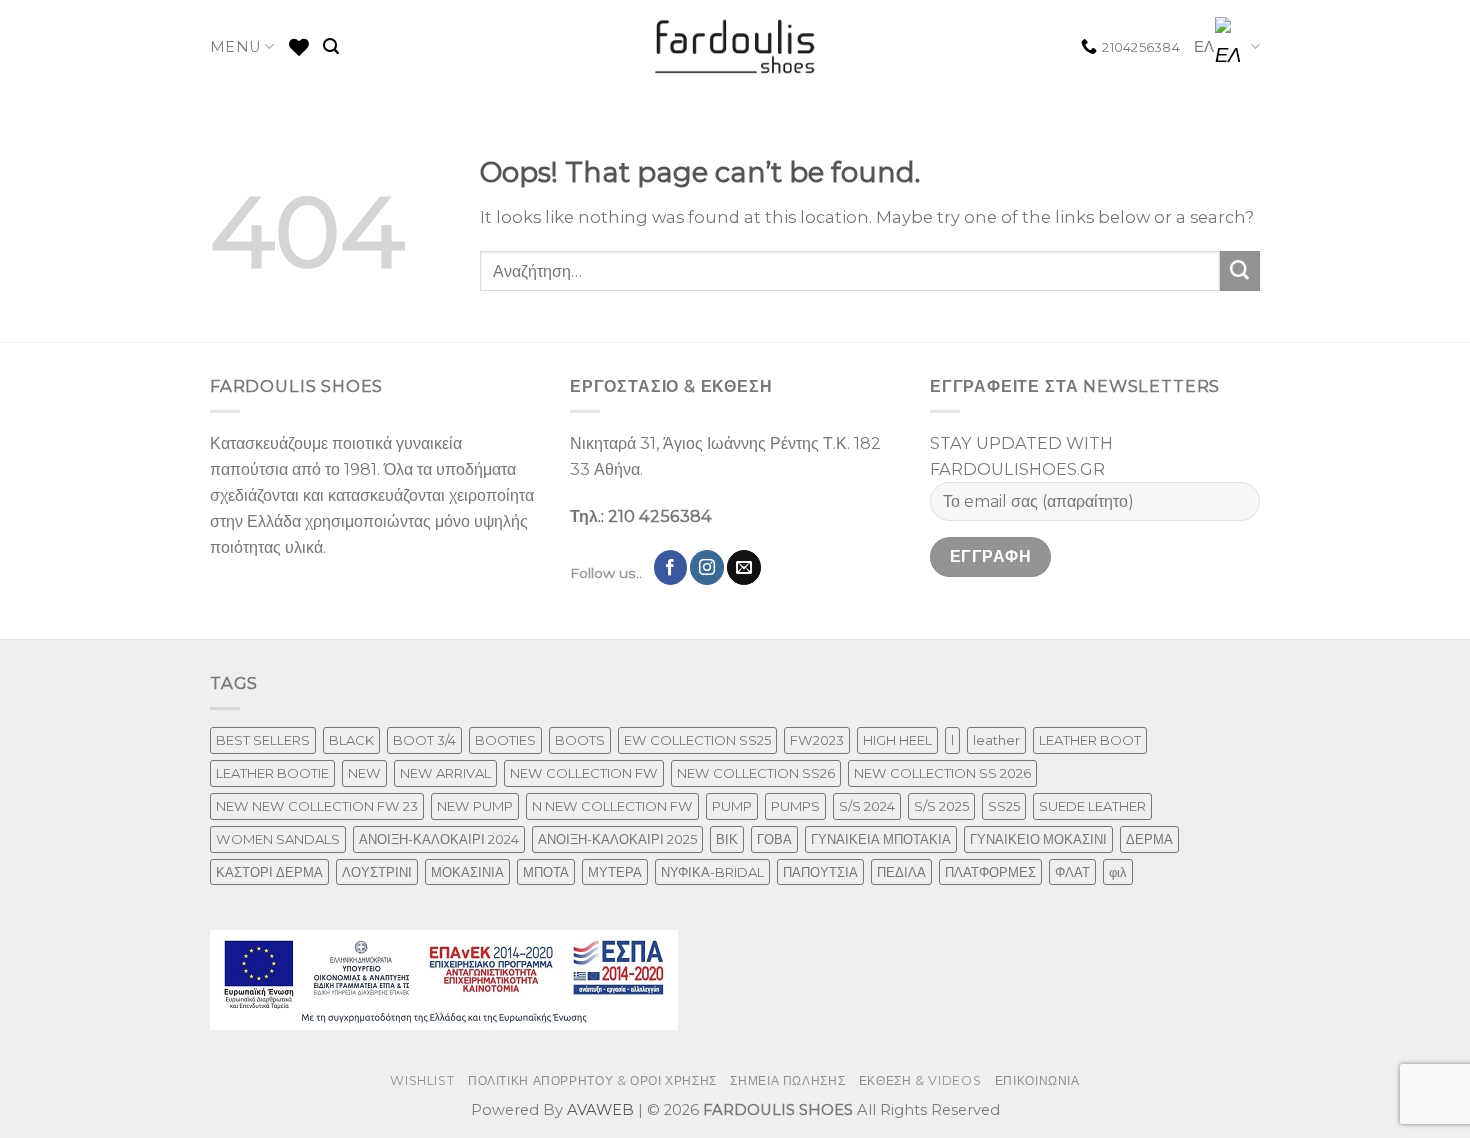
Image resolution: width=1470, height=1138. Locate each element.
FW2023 (817, 740)
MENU (235, 47)
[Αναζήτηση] (331, 46)
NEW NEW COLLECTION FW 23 (317, 806)
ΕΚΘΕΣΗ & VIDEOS (920, 1080)
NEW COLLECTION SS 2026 (942, 773)
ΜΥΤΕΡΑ (615, 872)
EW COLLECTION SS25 (697, 740)
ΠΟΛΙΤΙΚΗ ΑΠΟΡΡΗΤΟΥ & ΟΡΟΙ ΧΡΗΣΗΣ (592, 1080)
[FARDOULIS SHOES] (735, 47)
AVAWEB (600, 1110)
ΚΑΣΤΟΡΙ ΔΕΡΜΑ (269, 872)
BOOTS (580, 740)
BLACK (351, 740)
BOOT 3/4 (424, 740)
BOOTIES (505, 740)
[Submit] (1240, 271)
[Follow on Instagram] (707, 567)
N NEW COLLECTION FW (612, 806)
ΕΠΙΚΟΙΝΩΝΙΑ (1037, 1080)
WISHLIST (422, 1080)
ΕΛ (1204, 47)
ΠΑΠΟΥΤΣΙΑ (820, 872)
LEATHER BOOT (1090, 740)
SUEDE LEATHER (1092, 806)
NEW (364, 773)
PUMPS (795, 806)
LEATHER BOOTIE (272, 773)
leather (996, 740)
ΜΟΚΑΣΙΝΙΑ (467, 872)
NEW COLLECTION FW (584, 773)
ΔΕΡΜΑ (1149, 839)
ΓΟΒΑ (774, 839)
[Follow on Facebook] (671, 567)
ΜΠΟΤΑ (546, 872)
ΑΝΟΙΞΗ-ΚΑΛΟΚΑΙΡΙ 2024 (439, 839)
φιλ (1118, 872)
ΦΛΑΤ (1072, 872)
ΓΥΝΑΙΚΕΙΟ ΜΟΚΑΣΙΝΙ (1038, 839)
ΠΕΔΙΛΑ (901, 872)
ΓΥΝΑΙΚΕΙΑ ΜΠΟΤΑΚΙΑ (881, 839)
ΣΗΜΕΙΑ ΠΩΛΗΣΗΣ (787, 1080)
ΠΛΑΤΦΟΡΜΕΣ (990, 872)
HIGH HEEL (897, 740)
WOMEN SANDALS (278, 839)
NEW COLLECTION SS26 (756, 773)
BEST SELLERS (263, 740)
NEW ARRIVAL (445, 773)
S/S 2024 (867, 806)
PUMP (732, 806)
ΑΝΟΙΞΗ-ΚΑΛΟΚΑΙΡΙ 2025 (617, 839)
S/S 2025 (941, 806)
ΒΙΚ (727, 839)
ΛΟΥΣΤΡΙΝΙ (377, 872)
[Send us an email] (744, 567)
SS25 (1004, 806)
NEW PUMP (475, 806)
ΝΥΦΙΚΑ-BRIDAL (712, 872)
